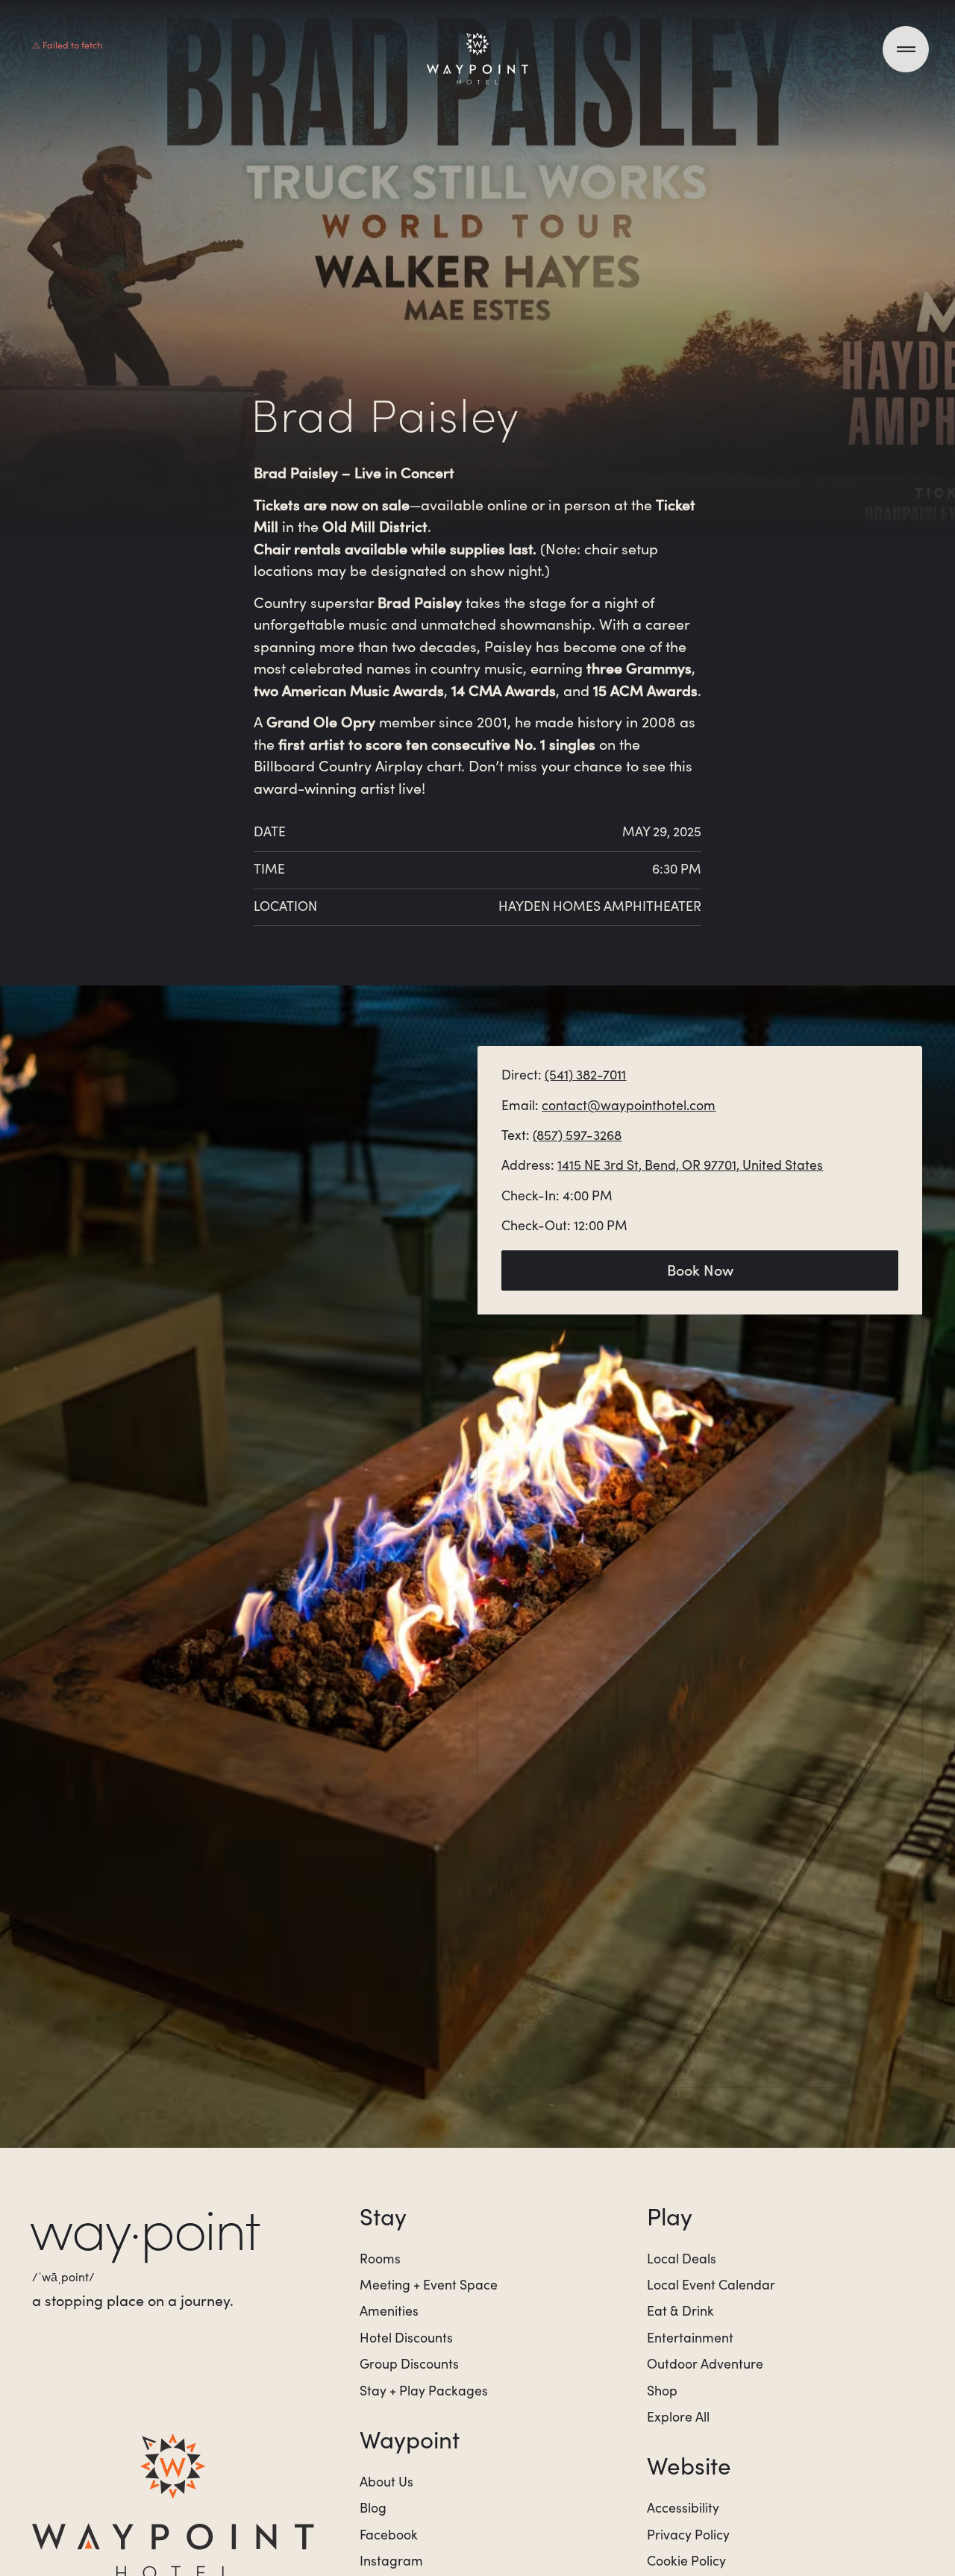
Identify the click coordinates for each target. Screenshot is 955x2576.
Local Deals (682, 2258)
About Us (386, 2481)
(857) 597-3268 (577, 1135)
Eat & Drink (680, 2310)
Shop (662, 2390)
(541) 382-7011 (585, 1074)
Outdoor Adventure (705, 2363)
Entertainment (690, 2337)
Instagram (391, 2560)
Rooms (380, 2258)
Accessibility (683, 2507)
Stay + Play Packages (424, 2390)
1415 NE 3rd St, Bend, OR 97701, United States (690, 1165)
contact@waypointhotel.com (629, 1105)
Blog (373, 2507)
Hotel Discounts (406, 2337)
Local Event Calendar (711, 2284)
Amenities (389, 2310)
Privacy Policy (688, 2534)
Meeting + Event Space (429, 2284)
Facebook (389, 2534)
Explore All (678, 2416)
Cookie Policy (686, 2560)
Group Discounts (409, 2363)
